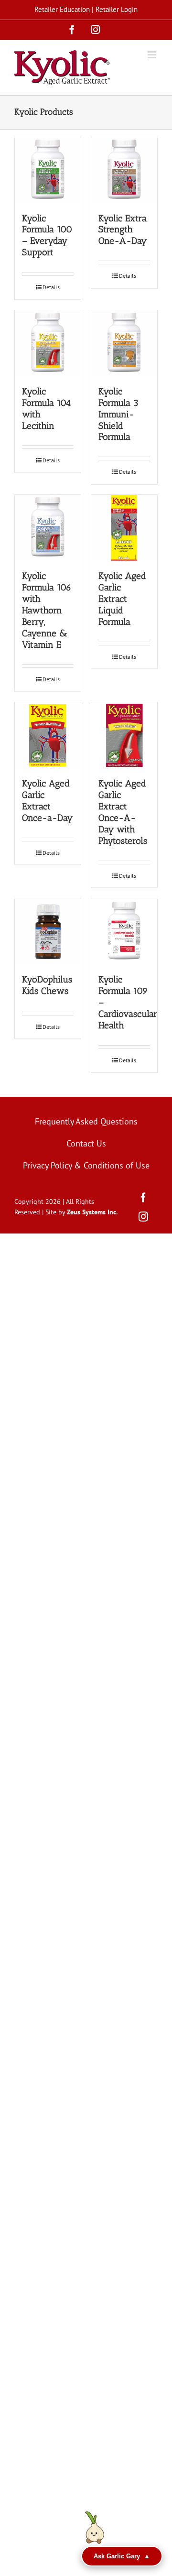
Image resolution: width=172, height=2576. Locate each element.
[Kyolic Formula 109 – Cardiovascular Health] (124, 931)
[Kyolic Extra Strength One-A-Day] (124, 170)
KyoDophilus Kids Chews (47, 985)
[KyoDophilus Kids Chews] (48, 931)
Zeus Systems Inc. (92, 1212)
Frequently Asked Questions (86, 1121)
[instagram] (143, 1217)
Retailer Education (62, 9)
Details (51, 287)
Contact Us (86, 1143)
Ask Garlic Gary (122, 2556)
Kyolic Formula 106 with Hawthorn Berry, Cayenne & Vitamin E (47, 610)
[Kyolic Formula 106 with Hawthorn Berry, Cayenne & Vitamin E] (48, 528)
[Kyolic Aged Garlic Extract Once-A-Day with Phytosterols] (124, 735)
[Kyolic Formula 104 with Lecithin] (48, 343)
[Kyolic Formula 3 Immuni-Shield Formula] (124, 343)
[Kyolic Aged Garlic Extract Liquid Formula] (124, 528)
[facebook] (143, 1198)
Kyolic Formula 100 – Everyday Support (47, 235)
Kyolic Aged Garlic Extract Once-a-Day (47, 801)
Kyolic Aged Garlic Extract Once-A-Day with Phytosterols (123, 812)
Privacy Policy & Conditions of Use (86, 1165)
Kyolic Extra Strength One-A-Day (123, 230)
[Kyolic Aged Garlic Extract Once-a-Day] (48, 735)
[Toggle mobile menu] (153, 55)
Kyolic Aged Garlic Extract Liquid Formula (122, 599)
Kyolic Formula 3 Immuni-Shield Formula (118, 414)
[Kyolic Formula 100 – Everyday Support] (48, 170)
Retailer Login (117, 9)
